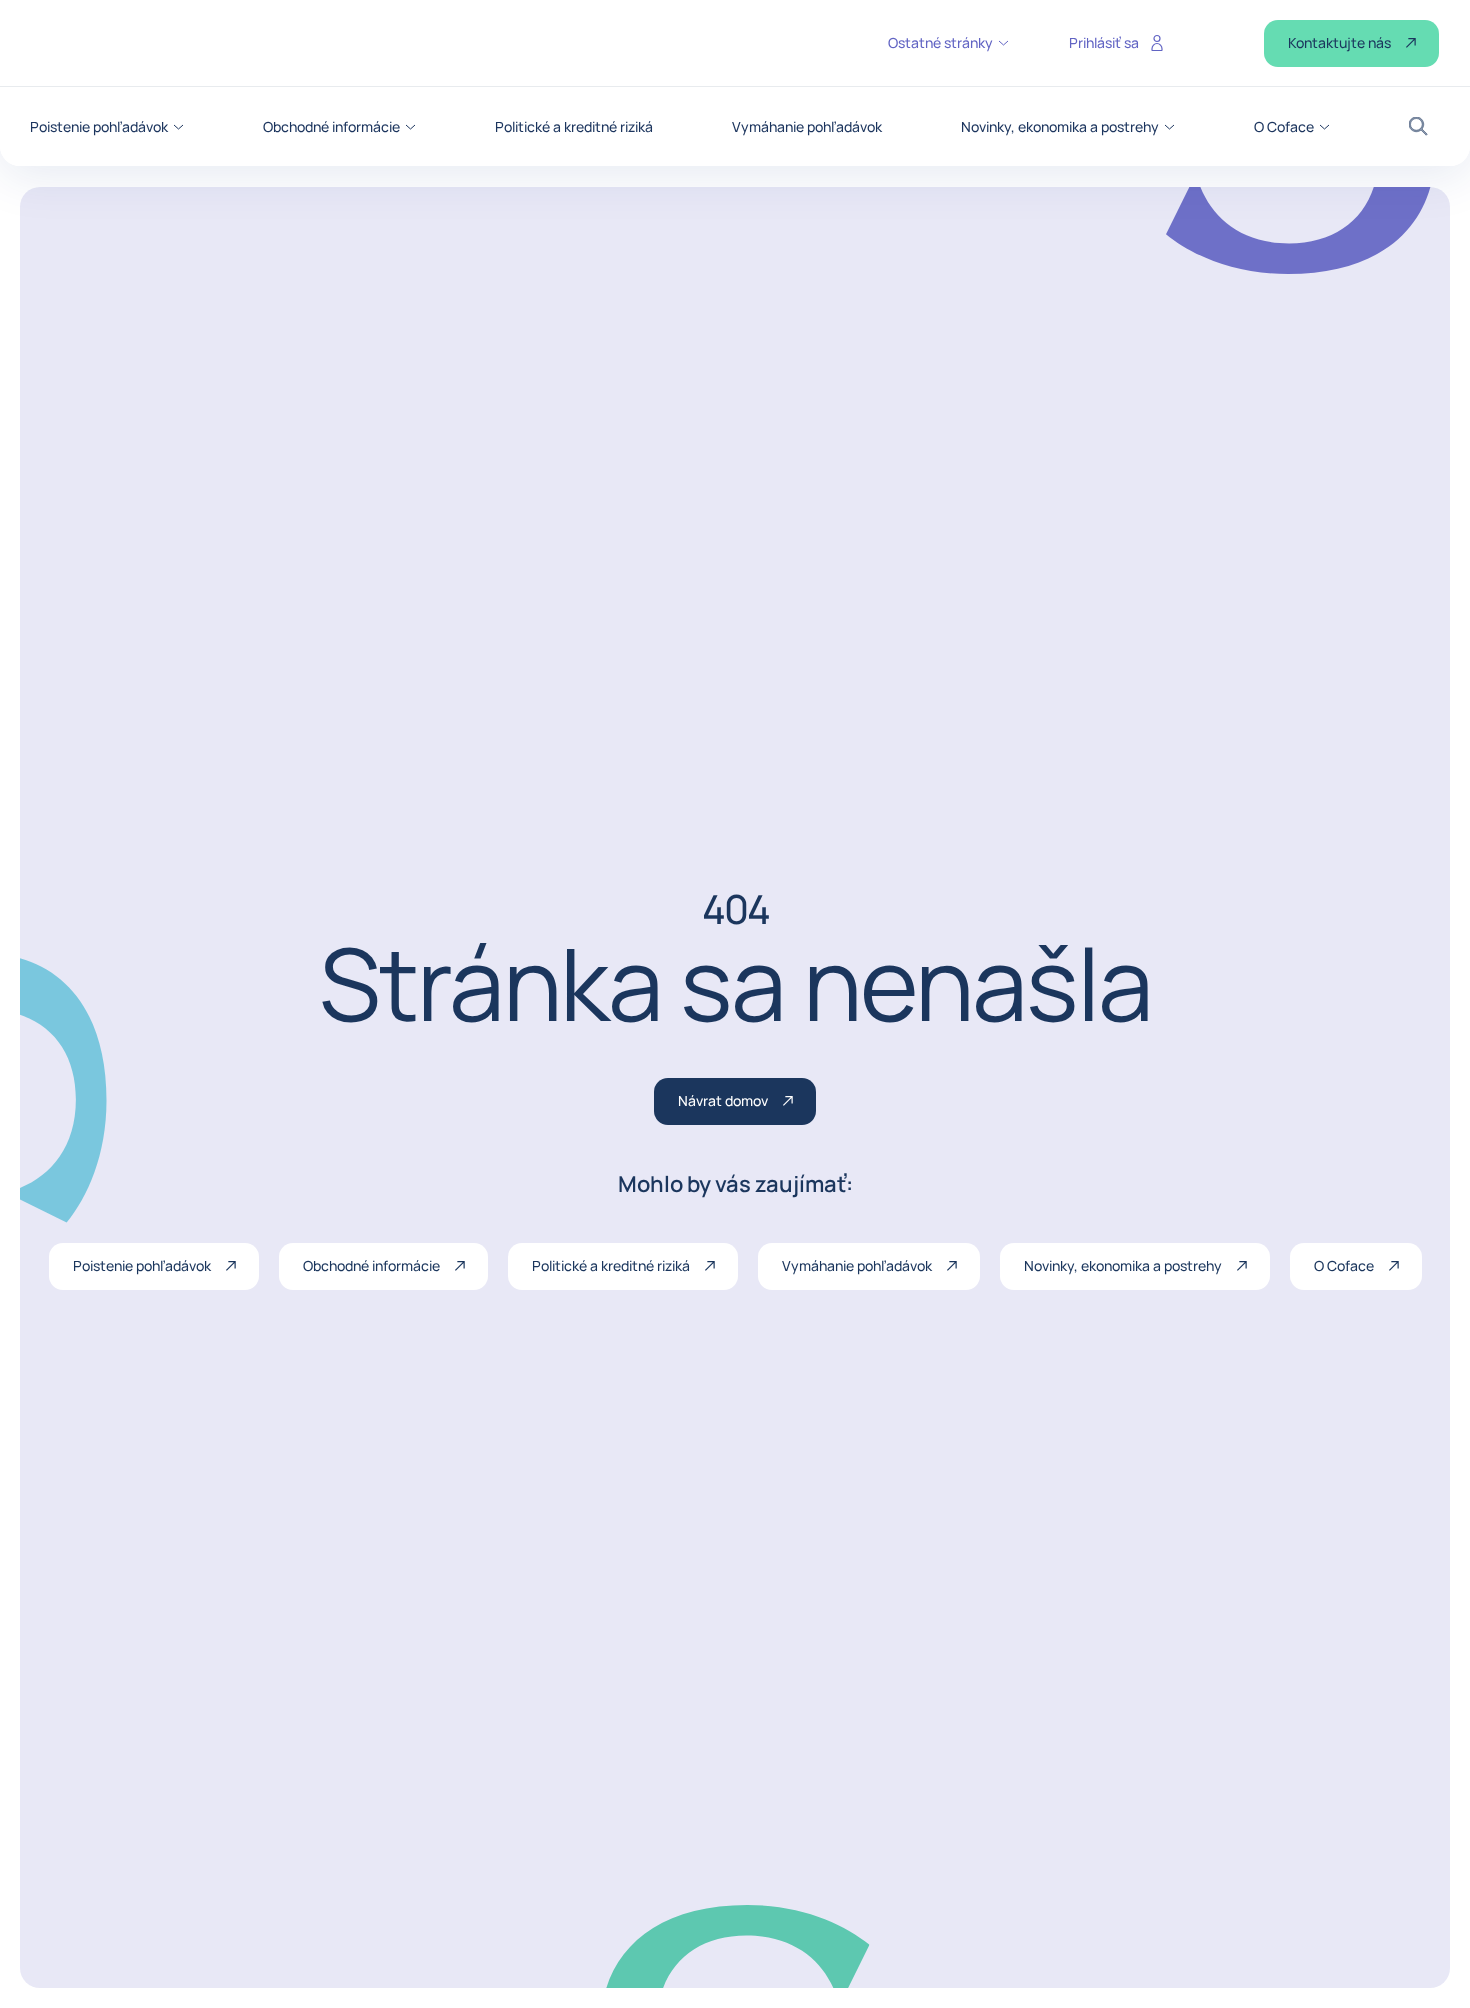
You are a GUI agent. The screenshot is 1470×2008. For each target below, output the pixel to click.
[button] (107, 127)
